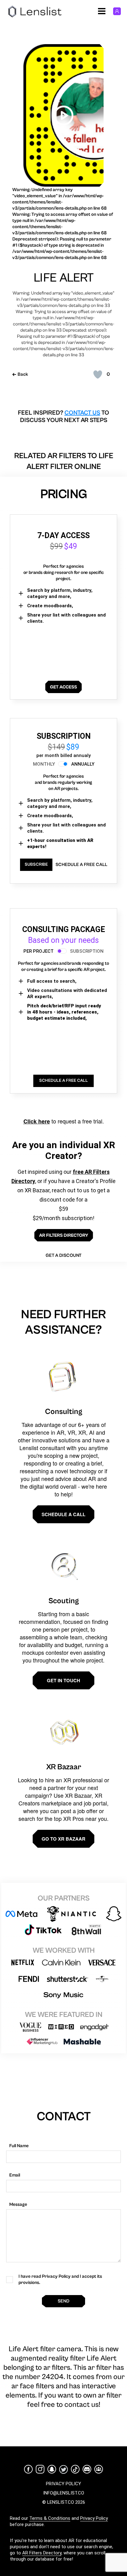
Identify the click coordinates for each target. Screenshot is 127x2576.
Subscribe (36, 864)
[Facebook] (28, 2469)
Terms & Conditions (50, 2518)
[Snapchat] (52, 2469)
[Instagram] (40, 2469)
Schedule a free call (81, 865)
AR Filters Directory (42, 2553)
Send (63, 2301)
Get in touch (63, 1680)
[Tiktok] (75, 2469)
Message (18, 2204)
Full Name (19, 2146)
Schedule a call (63, 1514)
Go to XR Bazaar (63, 1839)
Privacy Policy (94, 2518)
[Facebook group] (99, 2469)
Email (15, 2175)
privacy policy (63, 2484)
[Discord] (87, 2469)
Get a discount (63, 1255)
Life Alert (64, 278)
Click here (37, 1121)
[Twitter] (63, 2469)
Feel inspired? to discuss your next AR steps (63, 417)
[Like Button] (98, 374)
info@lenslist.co (64, 2493)
